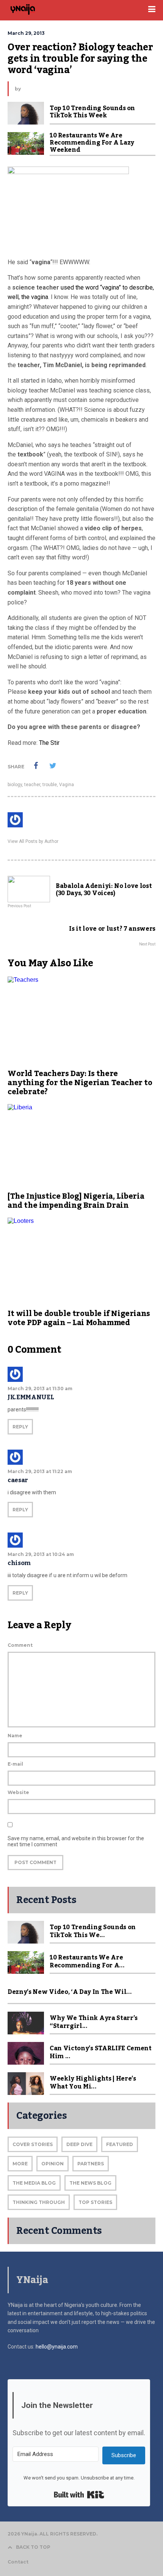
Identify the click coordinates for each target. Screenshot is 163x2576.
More (20, 2164)
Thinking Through (39, 2202)
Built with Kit (79, 2495)
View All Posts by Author (33, 841)
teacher (32, 785)
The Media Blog (34, 2183)
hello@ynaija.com (57, 2347)
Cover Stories (33, 2144)
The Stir (49, 743)
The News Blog (90, 2183)
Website (18, 1792)
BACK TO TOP (33, 2547)
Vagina (67, 785)
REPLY (20, 1427)
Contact (18, 2562)
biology (15, 785)
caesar (18, 1480)
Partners (91, 2164)
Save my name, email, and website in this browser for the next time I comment (76, 1841)
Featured (120, 2144)
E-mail (15, 1764)
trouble (50, 785)
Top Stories (95, 2202)
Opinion (53, 2164)
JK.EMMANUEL (31, 1397)
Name (15, 1736)
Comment (20, 1645)
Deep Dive (79, 2144)
